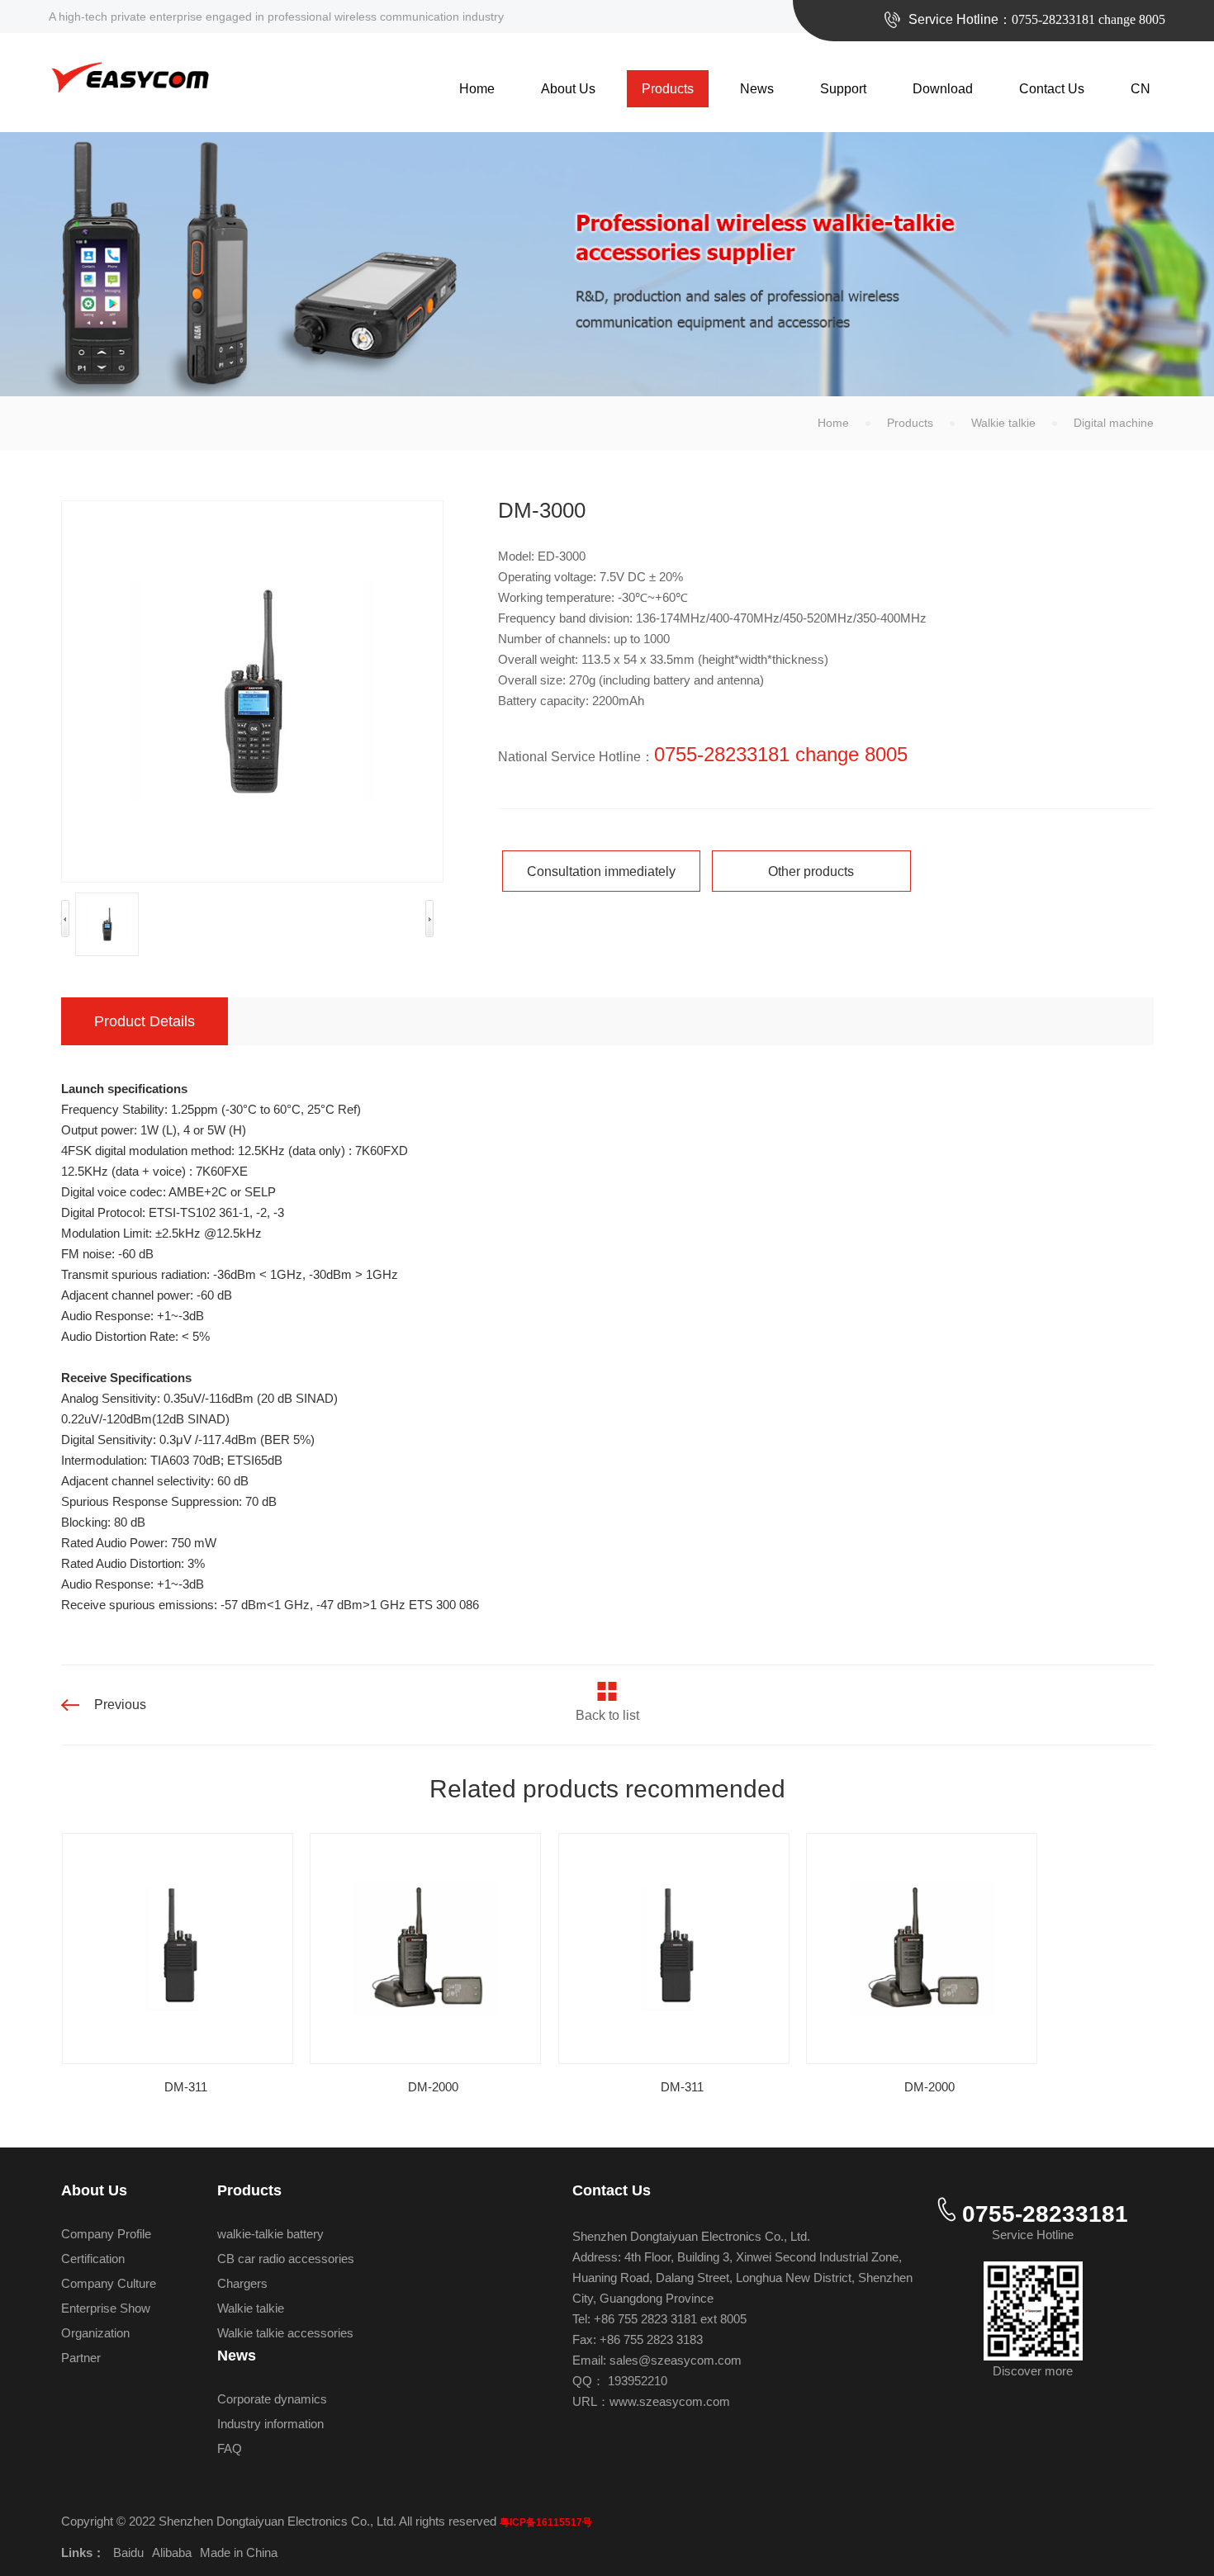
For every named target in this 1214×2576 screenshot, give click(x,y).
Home (477, 89)
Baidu (128, 2552)
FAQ (230, 2448)
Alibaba (172, 2552)
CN (1140, 89)
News (757, 89)
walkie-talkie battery (270, 2234)
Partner (81, 2358)
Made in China (239, 2552)
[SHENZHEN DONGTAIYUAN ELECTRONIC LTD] (130, 76)
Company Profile (106, 2234)
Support (843, 89)
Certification (93, 2259)
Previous (120, 1705)
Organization (95, 2333)
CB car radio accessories (286, 2259)
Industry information (270, 2424)
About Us (568, 89)
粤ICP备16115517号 (546, 2522)
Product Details (145, 1021)
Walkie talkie (1003, 423)
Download (943, 89)
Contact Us (1052, 89)
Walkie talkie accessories (285, 2333)
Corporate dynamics (272, 2399)
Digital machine (1114, 423)
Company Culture (109, 2283)
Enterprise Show (106, 2308)
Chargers (242, 2283)
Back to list (607, 1715)
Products (668, 89)
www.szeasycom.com (670, 2401)
